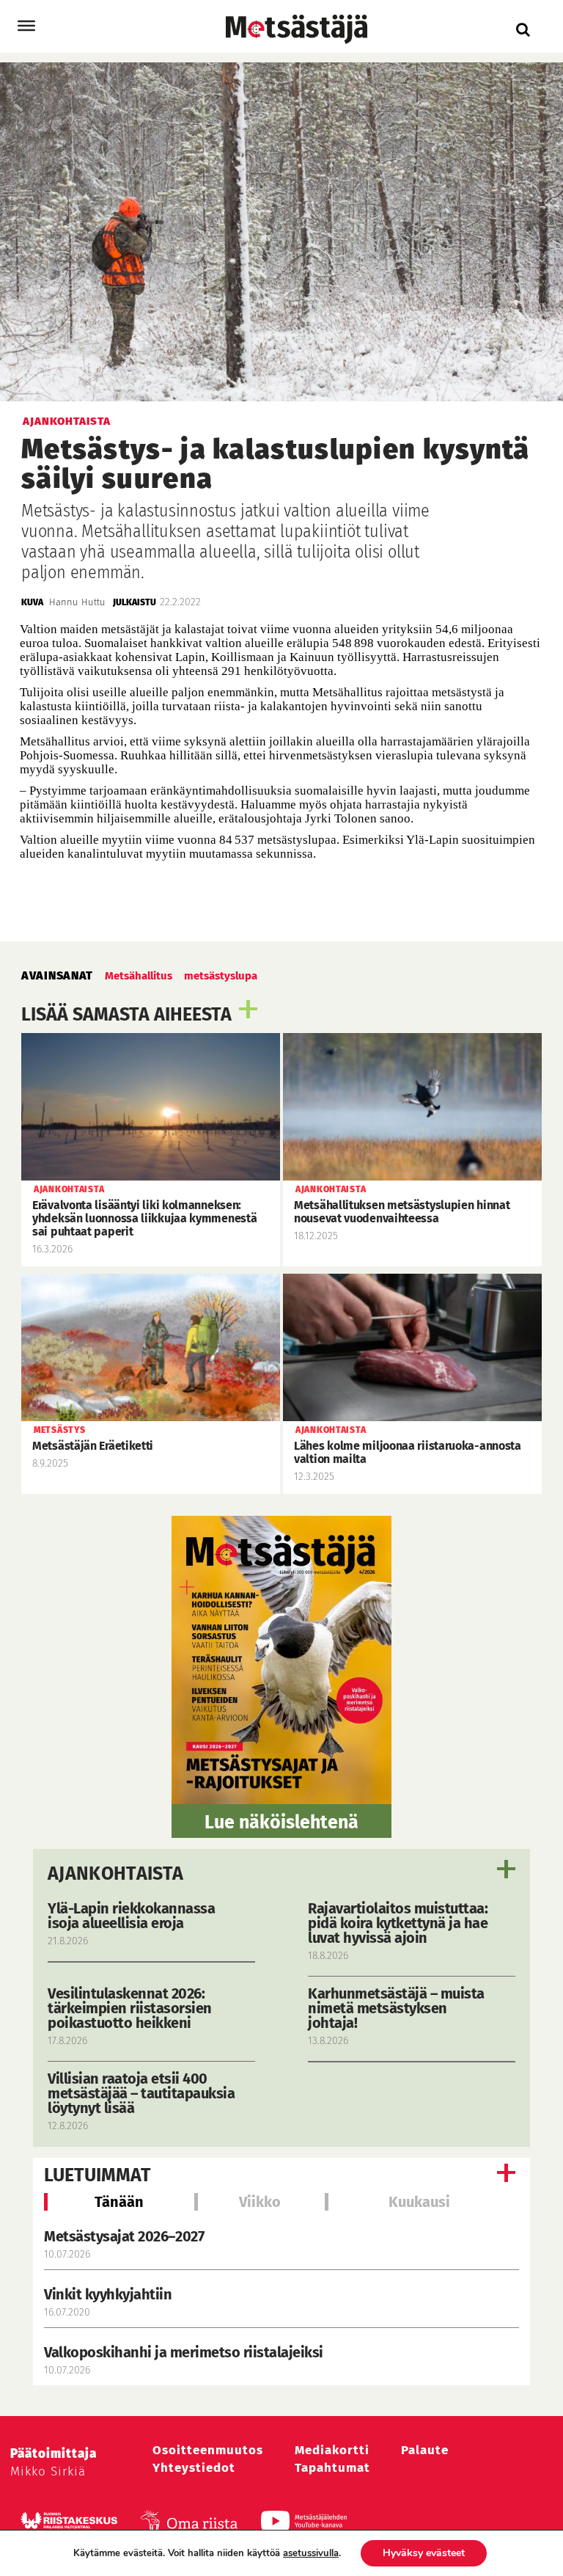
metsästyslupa (221, 976)
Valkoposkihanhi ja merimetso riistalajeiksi (184, 2352)
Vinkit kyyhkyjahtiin (108, 2294)
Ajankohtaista (115, 1874)
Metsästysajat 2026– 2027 (124, 2236)
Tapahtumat (332, 2468)
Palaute (425, 2450)
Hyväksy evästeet (424, 2553)
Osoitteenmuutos (208, 2450)
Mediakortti (332, 2450)
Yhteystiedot (194, 2468)
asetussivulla (311, 2553)
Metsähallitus (139, 976)
